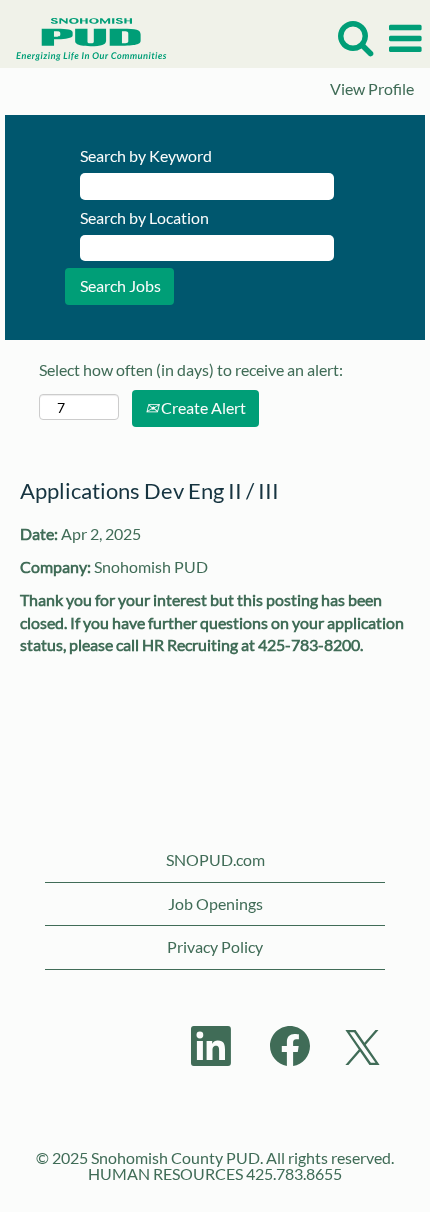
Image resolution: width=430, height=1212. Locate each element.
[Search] (355, 37)
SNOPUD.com (215, 859)
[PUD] (84, 36)
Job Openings (215, 903)
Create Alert (202, 407)
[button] (405, 38)
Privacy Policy (215, 946)
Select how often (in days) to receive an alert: (191, 369)
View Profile (372, 89)
